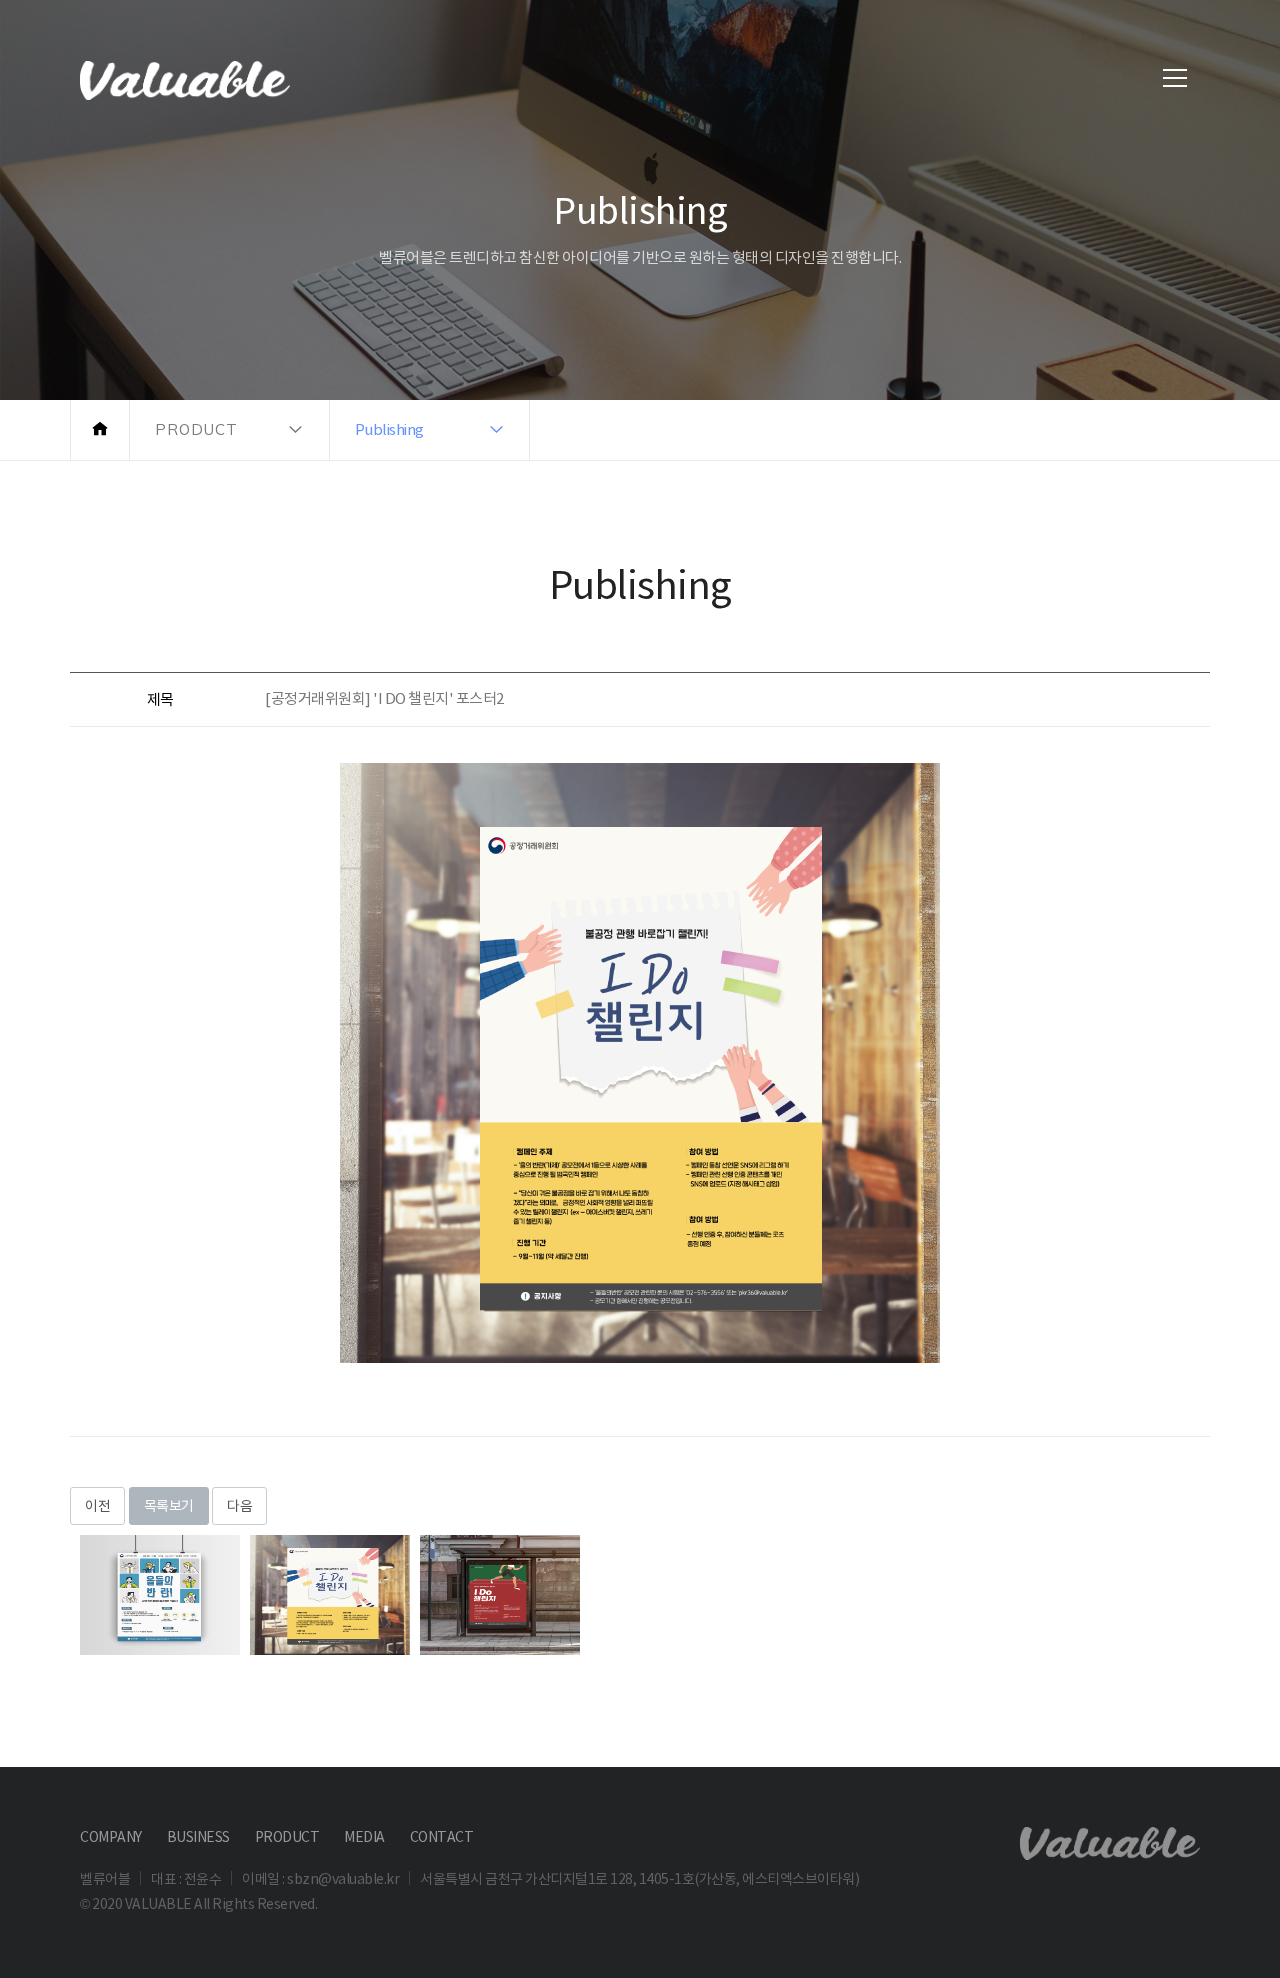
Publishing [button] (389, 429)
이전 (97, 1506)
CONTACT (442, 1837)
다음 (239, 1506)
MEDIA (364, 1837)
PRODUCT (287, 1837)
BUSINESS (198, 1837)
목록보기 (169, 1506)
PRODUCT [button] (196, 429)
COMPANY (111, 1837)
